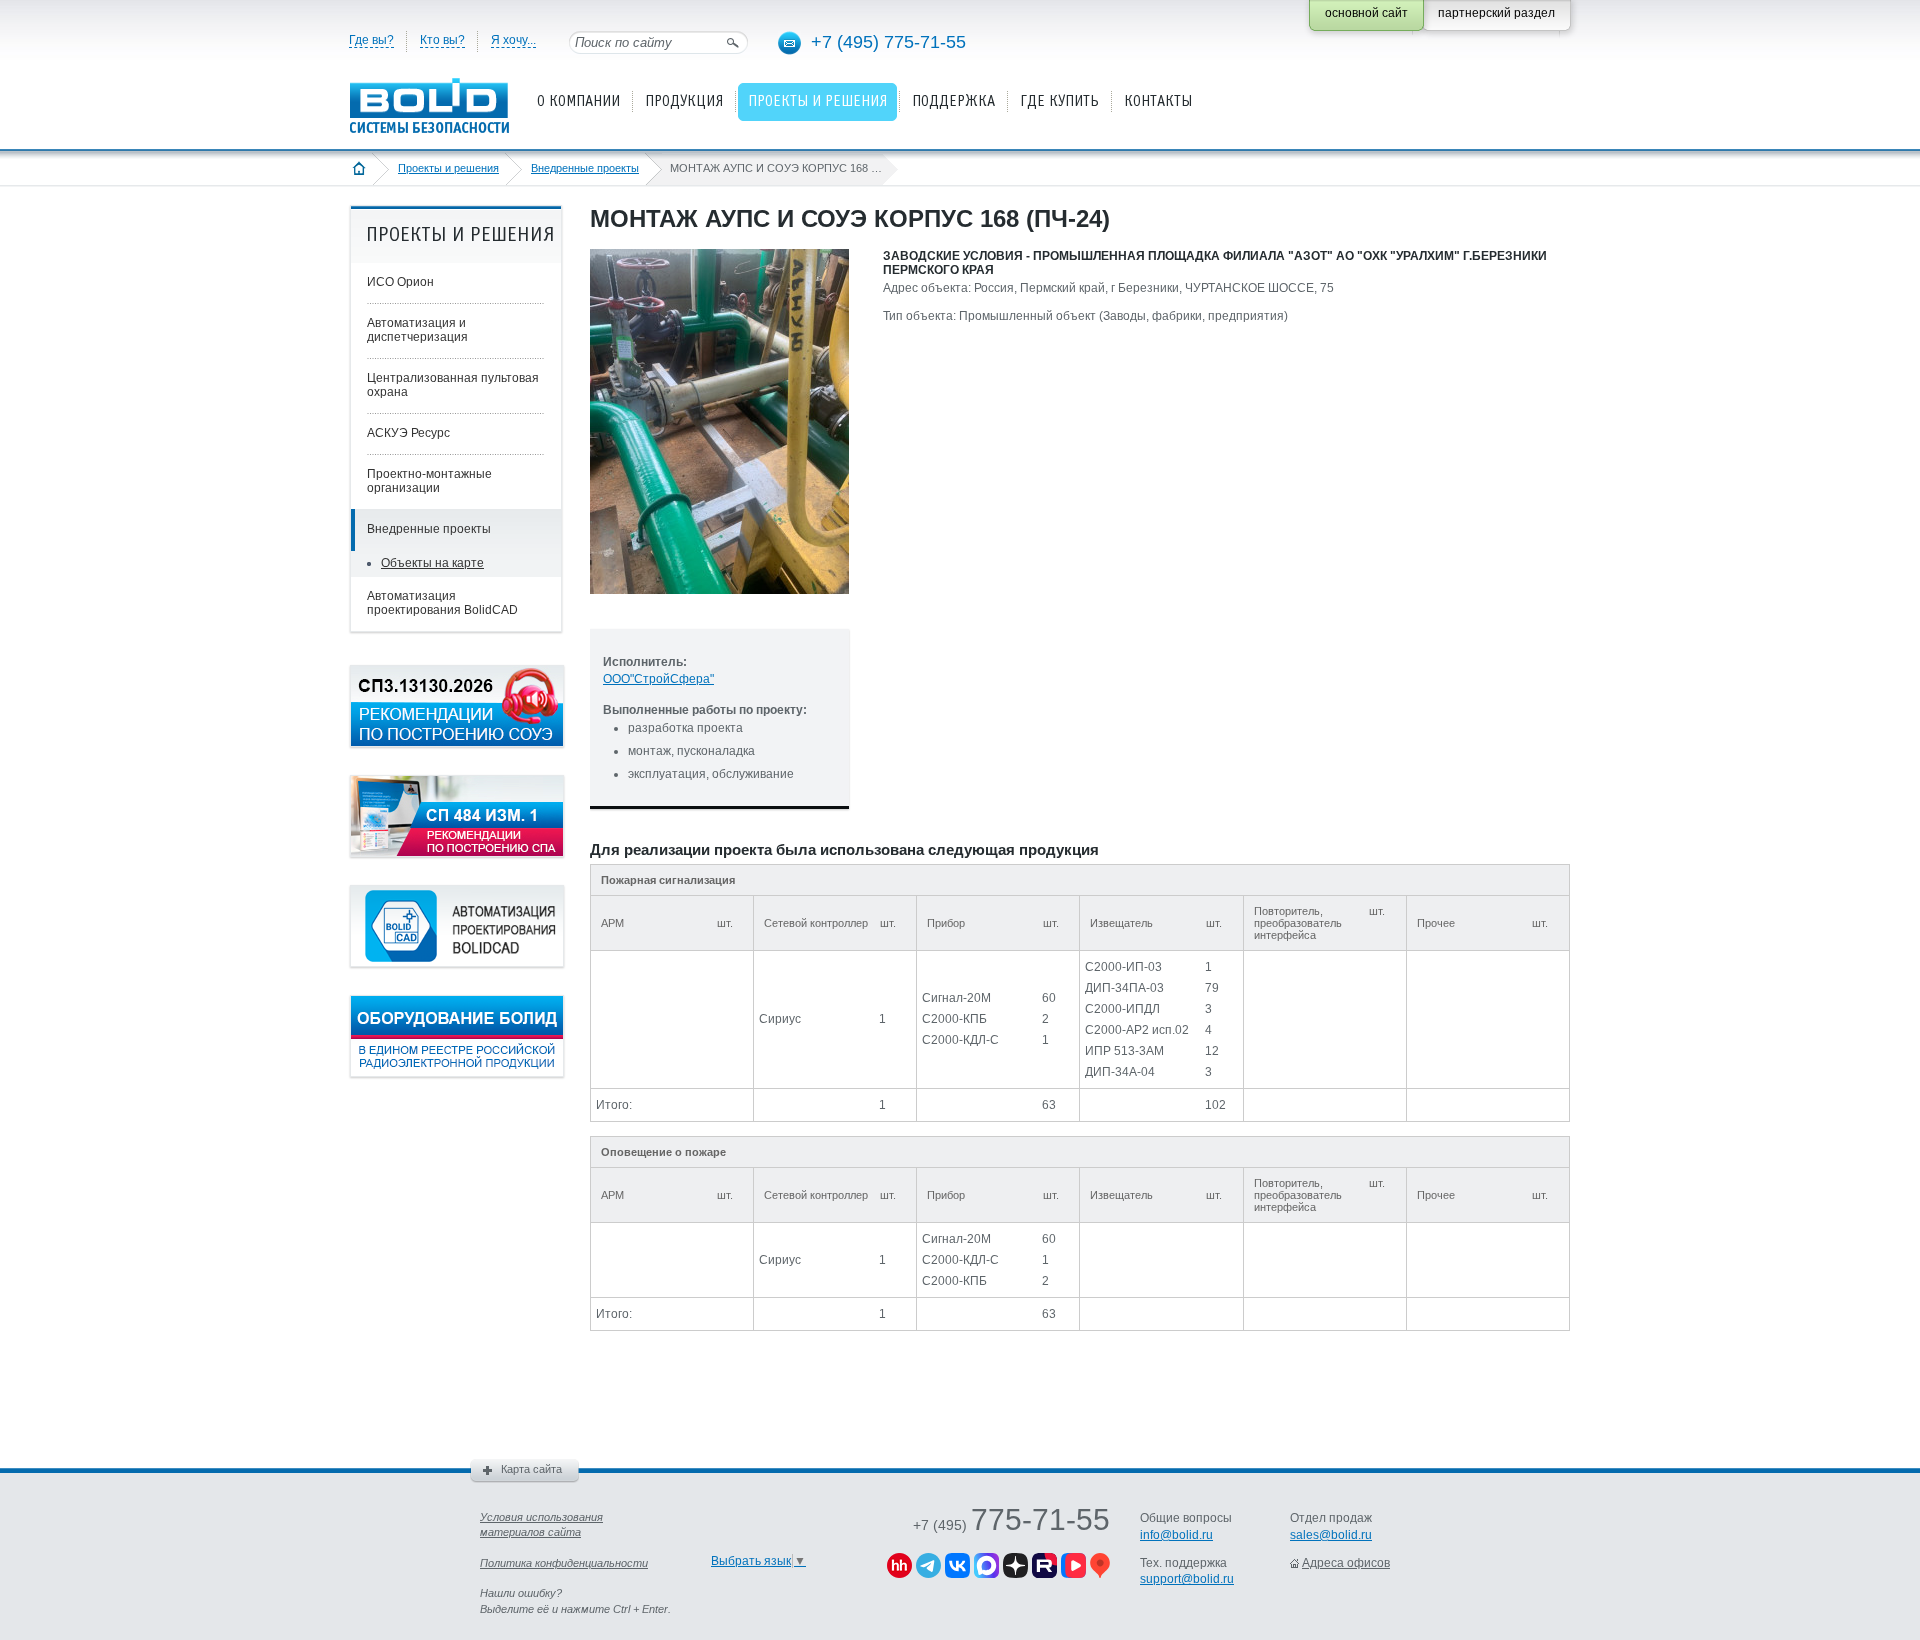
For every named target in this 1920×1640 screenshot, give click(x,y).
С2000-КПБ (954, 1019)
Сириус (780, 1019)
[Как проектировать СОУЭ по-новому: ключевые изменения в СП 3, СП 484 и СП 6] (457, 743)
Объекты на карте (432, 563)
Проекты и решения (448, 168)
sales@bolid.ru (1331, 1535)
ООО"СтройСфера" (658, 679)
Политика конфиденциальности (564, 1563)
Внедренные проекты (585, 168)
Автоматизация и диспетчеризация (417, 330)
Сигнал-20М (956, 998)
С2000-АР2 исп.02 (1137, 1030)
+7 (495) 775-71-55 (888, 42)
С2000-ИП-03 (1123, 967)
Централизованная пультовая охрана (453, 385)
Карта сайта (531, 1469)
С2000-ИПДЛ (1122, 1009)
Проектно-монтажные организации (429, 481)
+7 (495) (1011, 1525)
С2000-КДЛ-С (960, 1040)
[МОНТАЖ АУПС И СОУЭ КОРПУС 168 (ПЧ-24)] (719, 610)
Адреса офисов (1346, 1563)
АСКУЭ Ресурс (408, 433)
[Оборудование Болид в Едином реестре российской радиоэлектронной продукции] (457, 1073)
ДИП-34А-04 (1120, 1072)
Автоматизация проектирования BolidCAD (442, 603)
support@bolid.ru (1187, 1579)
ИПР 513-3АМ (1124, 1051)
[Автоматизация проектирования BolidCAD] (457, 963)
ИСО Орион (400, 282)
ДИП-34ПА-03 (1124, 988)
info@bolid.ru (1176, 1535)
